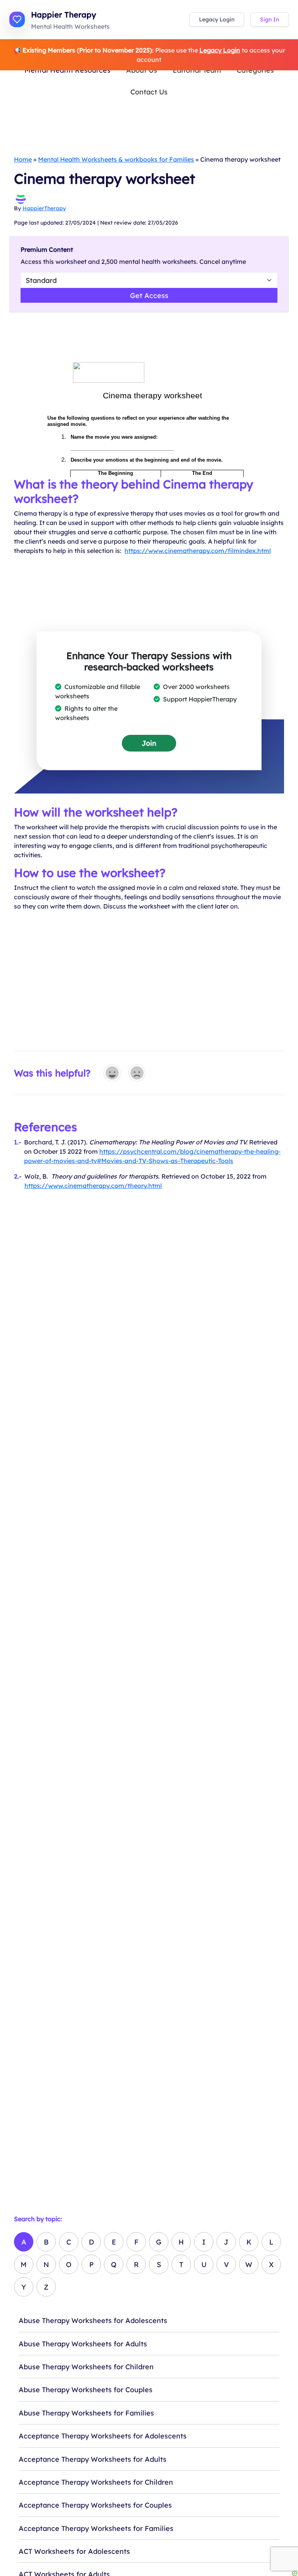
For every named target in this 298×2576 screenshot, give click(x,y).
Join (149, 743)
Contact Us (149, 92)
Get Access (149, 295)
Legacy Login (217, 19)
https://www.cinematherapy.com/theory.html (93, 1186)
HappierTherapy (44, 208)
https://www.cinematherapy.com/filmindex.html (198, 551)
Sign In (269, 19)
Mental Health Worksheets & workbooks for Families (116, 159)
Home (23, 159)
